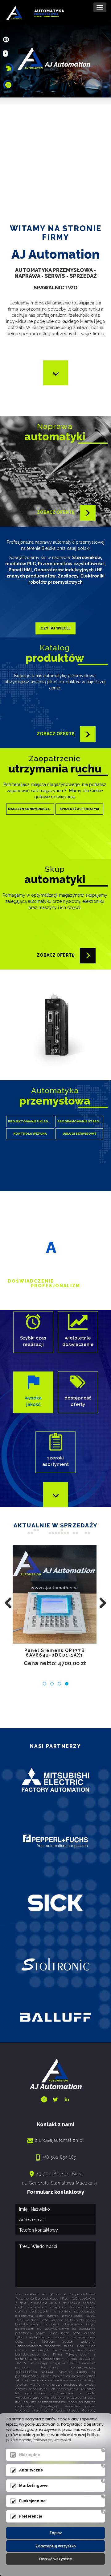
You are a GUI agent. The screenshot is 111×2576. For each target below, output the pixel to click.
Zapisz (56, 2533)
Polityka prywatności (52, 2440)
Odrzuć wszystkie (55, 2559)
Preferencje (31, 2516)
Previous (10, 1604)
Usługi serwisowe (79, 1134)
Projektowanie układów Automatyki (31, 1121)
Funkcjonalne (32, 2501)
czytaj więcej (55, 628)
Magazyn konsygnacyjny (31, 809)
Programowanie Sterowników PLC (80, 1121)
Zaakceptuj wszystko (56, 2546)
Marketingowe (33, 2485)
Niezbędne (30, 2455)
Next (101, 1604)
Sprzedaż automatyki (79, 809)
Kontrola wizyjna (30, 1134)
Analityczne (31, 2470)
